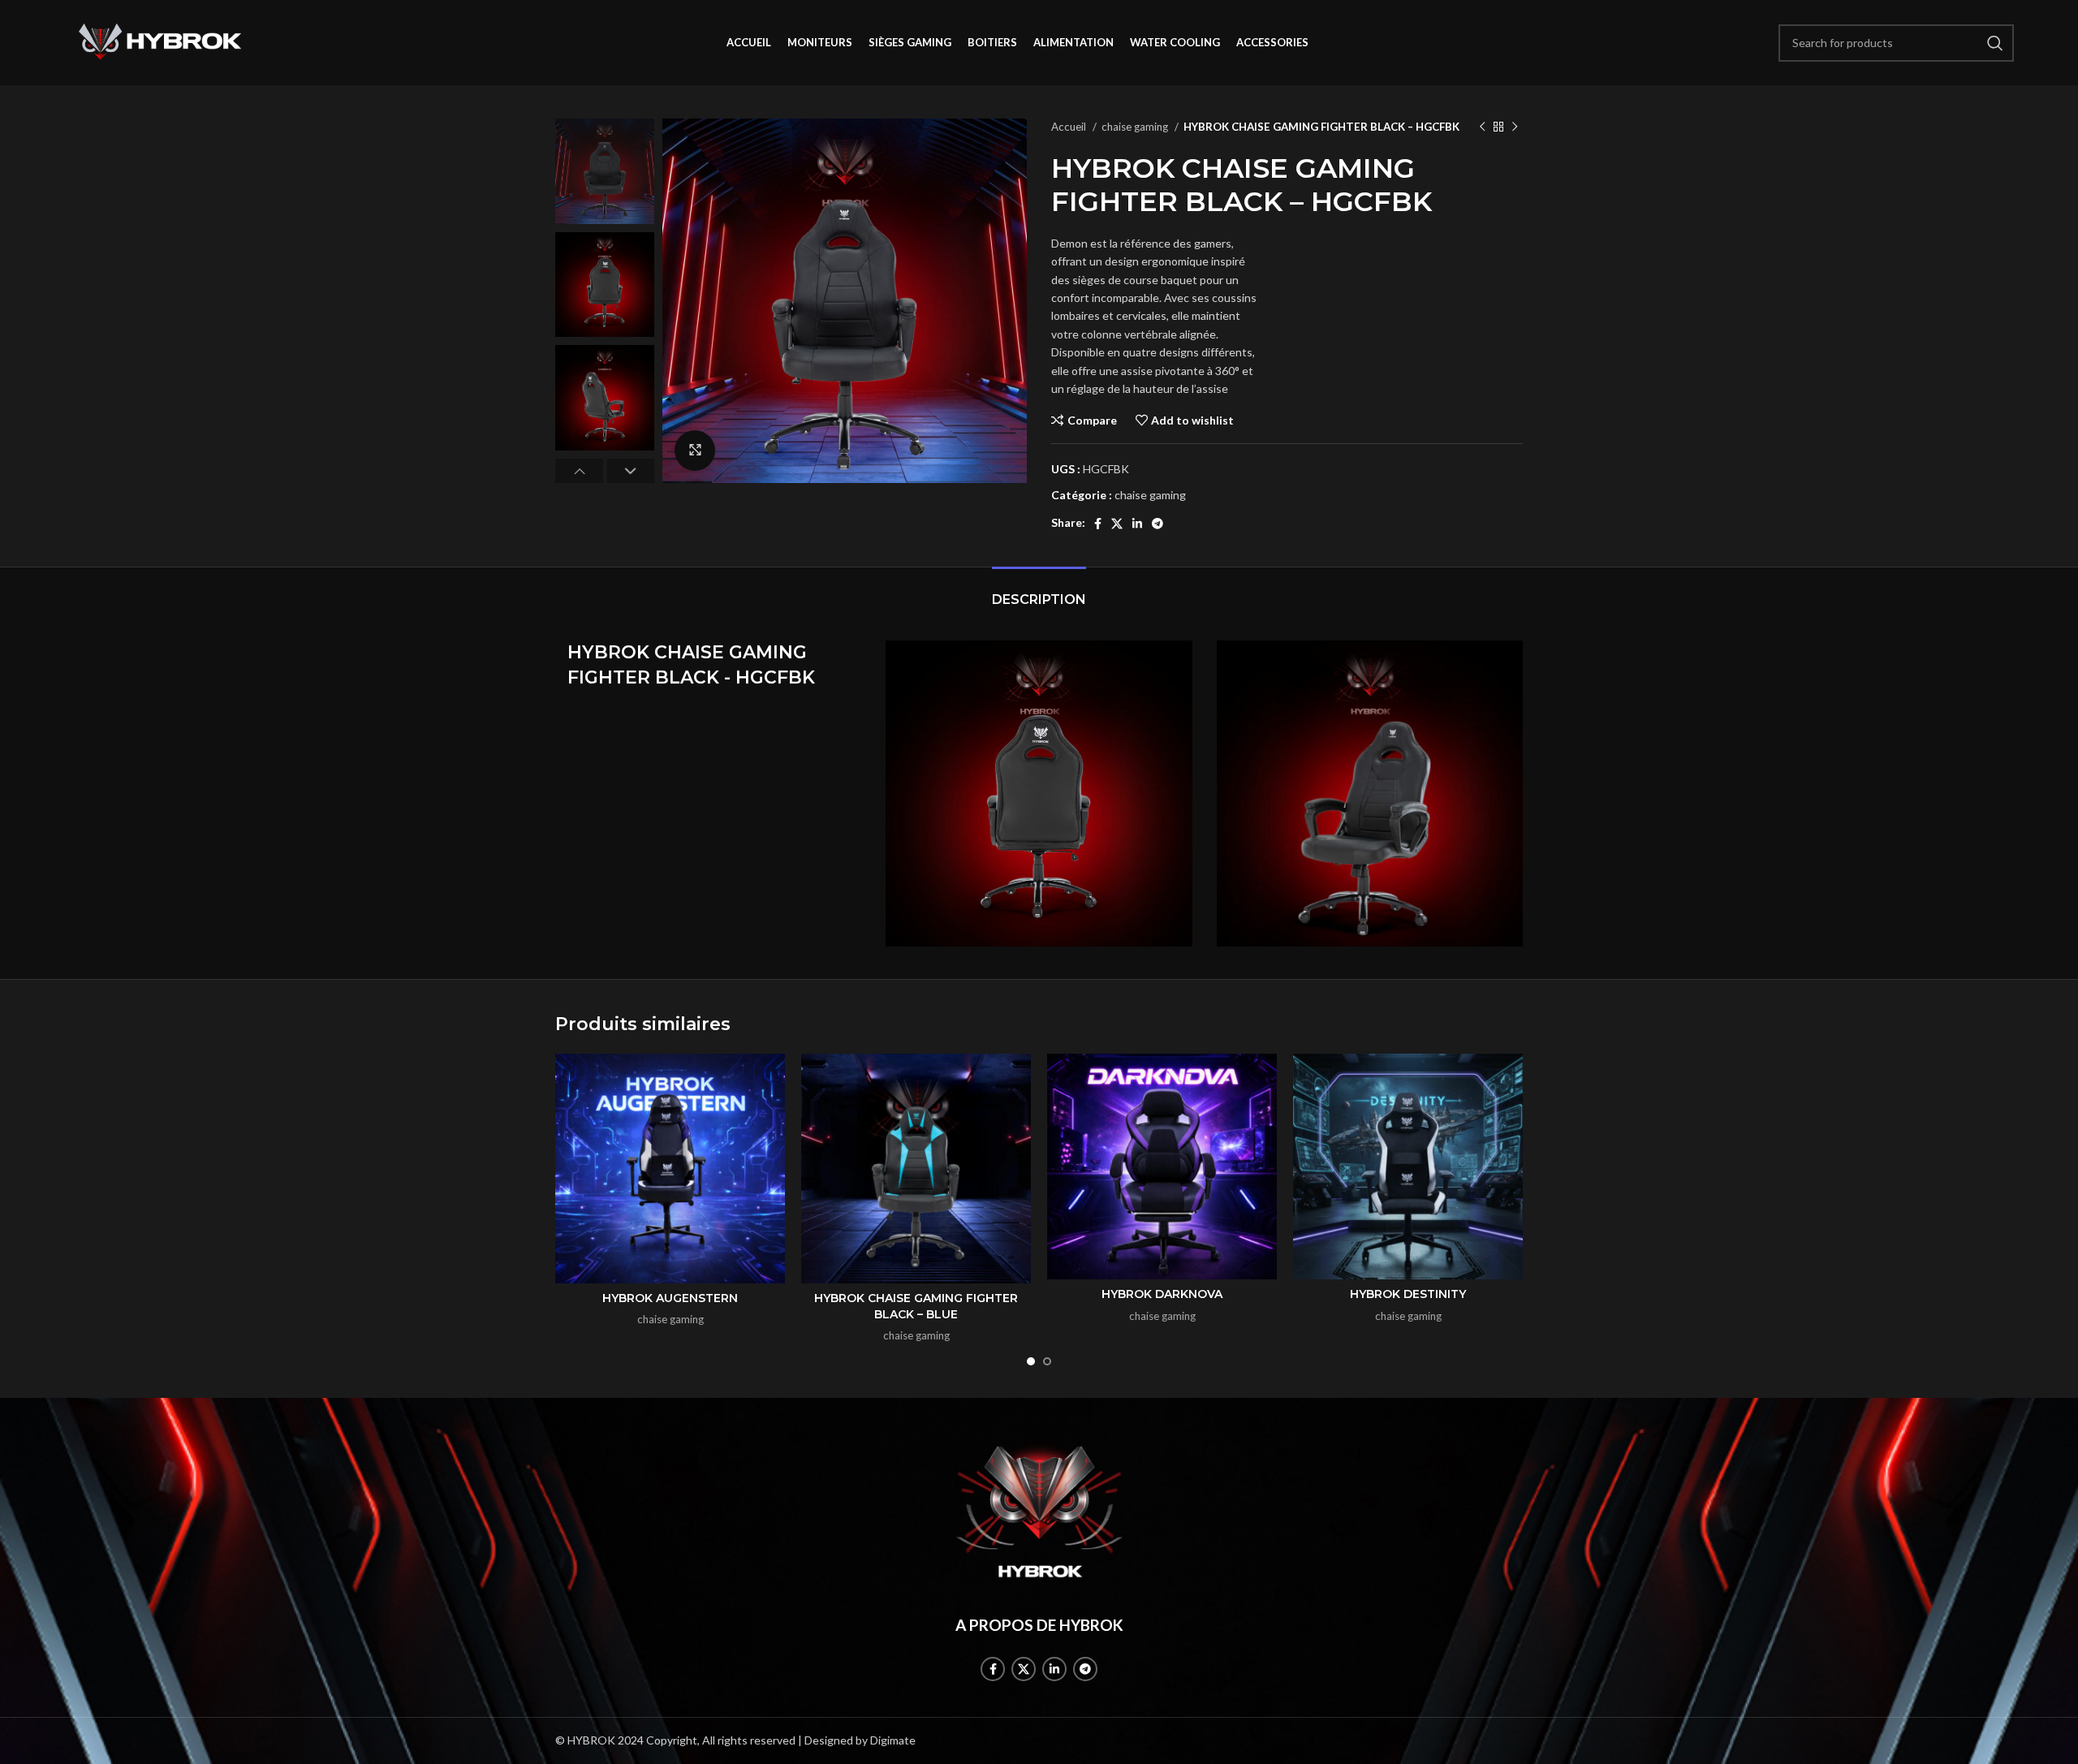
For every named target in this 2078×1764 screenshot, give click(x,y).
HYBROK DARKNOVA (1162, 1294)
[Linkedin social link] (1137, 524)
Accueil (1070, 127)
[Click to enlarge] (695, 451)
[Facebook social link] (1098, 524)
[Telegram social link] (1158, 524)
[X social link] (1117, 524)
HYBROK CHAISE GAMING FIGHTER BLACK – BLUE (916, 1306)
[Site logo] (160, 41)
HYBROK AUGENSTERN (670, 1298)
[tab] (1039, 591)
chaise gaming (1136, 127)
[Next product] (1515, 127)
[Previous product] (1482, 127)
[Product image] (670, 1169)
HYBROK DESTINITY (1408, 1294)
